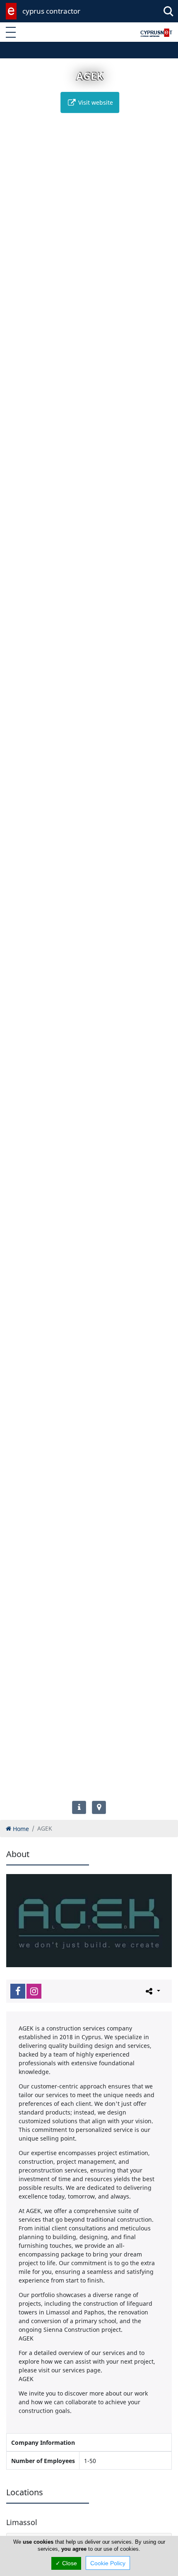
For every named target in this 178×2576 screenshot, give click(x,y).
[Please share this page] (152, 1991)
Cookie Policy (108, 2563)
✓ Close (66, 2563)
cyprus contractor (51, 11)
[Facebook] (18, 1991)
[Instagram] (34, 1991)
